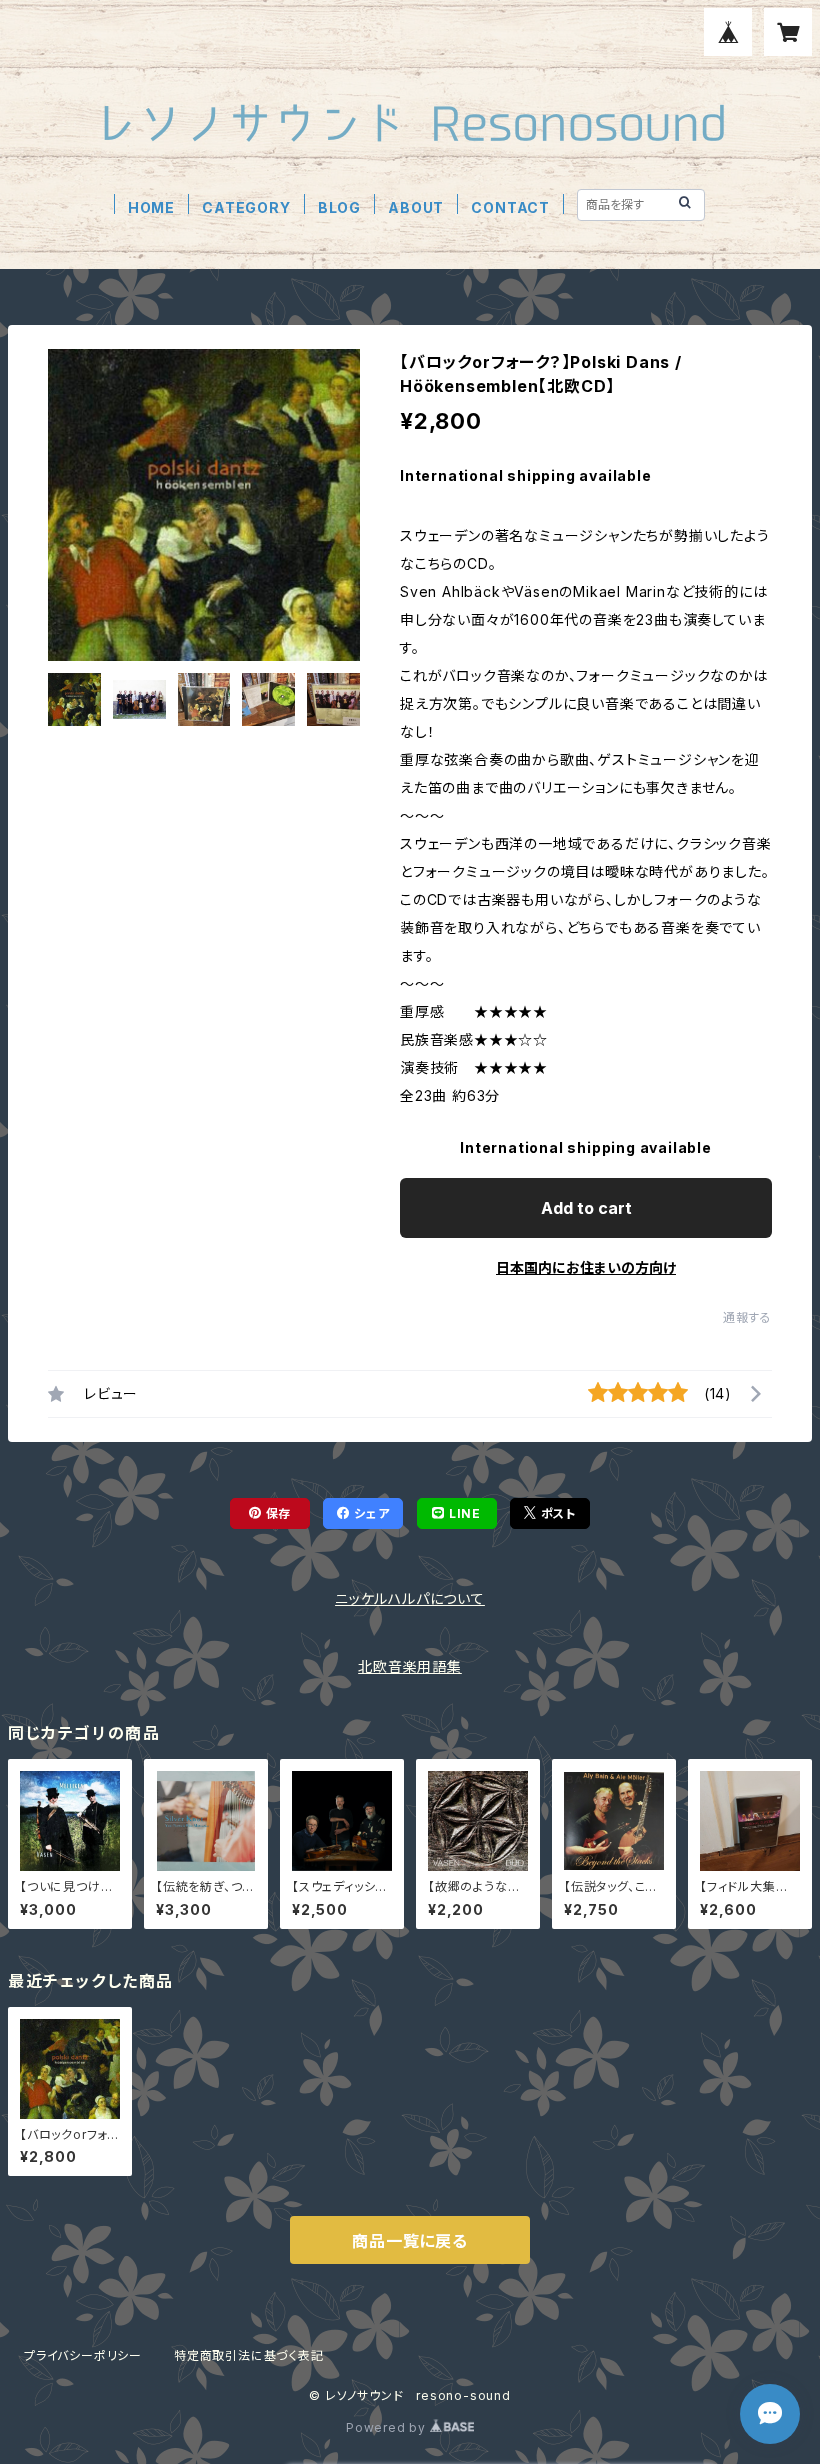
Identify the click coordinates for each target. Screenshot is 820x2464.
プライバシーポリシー (83, 2355)
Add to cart (586, 1208)
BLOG (339, 207)
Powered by (388, 2427)
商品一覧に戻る (410, 2241)
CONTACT (510, 207)
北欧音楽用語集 (410, 1666)
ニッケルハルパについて (410, 1598)
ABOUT (416, 207)
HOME (151, 207)
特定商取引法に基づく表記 (249, 2355)
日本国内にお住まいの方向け (586, 1267)
